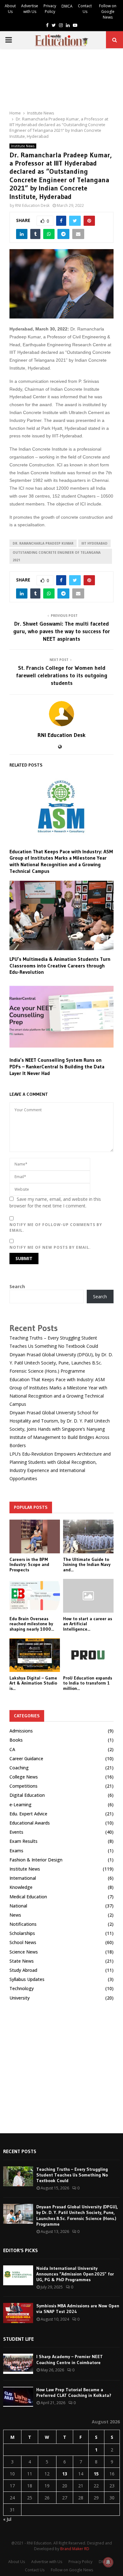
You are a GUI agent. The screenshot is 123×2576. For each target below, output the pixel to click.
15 (96, 2474)
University (20, 1998)
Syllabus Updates (27, 1979)
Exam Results (23, 1841)
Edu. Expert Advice (28, 1814)
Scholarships (22, 1933)
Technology (22, 1988)
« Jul (7, 2519)
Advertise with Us (30, 9)
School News (23, 1942)
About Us (10, 9)
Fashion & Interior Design (36, 1860)
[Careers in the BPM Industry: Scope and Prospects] (35, 1536)
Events (16, 1832)
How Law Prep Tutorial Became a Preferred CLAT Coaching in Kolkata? (74, 2392)
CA (12, 1749)
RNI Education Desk (32, 205)
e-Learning (20, 1805)
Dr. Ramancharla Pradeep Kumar (43, 543)
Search (17, 1286)
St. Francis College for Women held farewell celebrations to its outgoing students (62, 675)
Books (16, 1740)
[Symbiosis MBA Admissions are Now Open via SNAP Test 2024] (18, 2313)
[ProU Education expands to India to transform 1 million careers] (88, 1655)
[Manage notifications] (108, 2562)
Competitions (23, 1786)
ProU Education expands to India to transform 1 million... (88, 1683)
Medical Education (28, 1897)
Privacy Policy (50, 9)
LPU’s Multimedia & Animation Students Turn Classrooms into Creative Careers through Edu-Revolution (60, 966)
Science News (24, 1952)
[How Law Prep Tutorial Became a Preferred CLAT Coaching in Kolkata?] (18, 2397)
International (23, 1878)
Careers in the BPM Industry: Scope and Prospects (29, 1565)
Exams (16, 1851)
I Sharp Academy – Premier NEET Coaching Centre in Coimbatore (70, 2359)
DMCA (67, 6)
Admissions (21, 1731)
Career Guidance (26, 1758)
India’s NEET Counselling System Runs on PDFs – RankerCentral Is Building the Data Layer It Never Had (57, 1066)
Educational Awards (30, 1823)
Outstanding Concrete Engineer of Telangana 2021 (57, 556)
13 (65, 2474)
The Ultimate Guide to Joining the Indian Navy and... (87, 1565)
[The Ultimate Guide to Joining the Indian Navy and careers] (88, 1536)
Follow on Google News (108, 12)
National (18, 1906)
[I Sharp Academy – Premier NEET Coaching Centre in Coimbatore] (18, 2364)
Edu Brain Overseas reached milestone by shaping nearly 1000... (32, 1624)
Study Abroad (23, 1970)
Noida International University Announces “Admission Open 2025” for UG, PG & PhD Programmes (75, 2274)
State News (22, 1961)
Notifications (23, 1924)
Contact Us (85, 9)
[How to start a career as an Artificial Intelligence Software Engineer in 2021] (88, 1596)
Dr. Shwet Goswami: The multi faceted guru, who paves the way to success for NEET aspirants (62, 631)
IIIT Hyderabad (94, 543)
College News (24, 1777)
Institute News (23, 146)
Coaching (19, 1768)
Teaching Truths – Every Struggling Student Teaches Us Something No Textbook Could (72, 2175)
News (15, 1915)
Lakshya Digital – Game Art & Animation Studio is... (33, 1683)
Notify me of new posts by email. (50, 1247)
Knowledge (21, 1887)
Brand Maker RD (75, 2549)
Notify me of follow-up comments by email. (56, 1227)
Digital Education (27, 1795)
